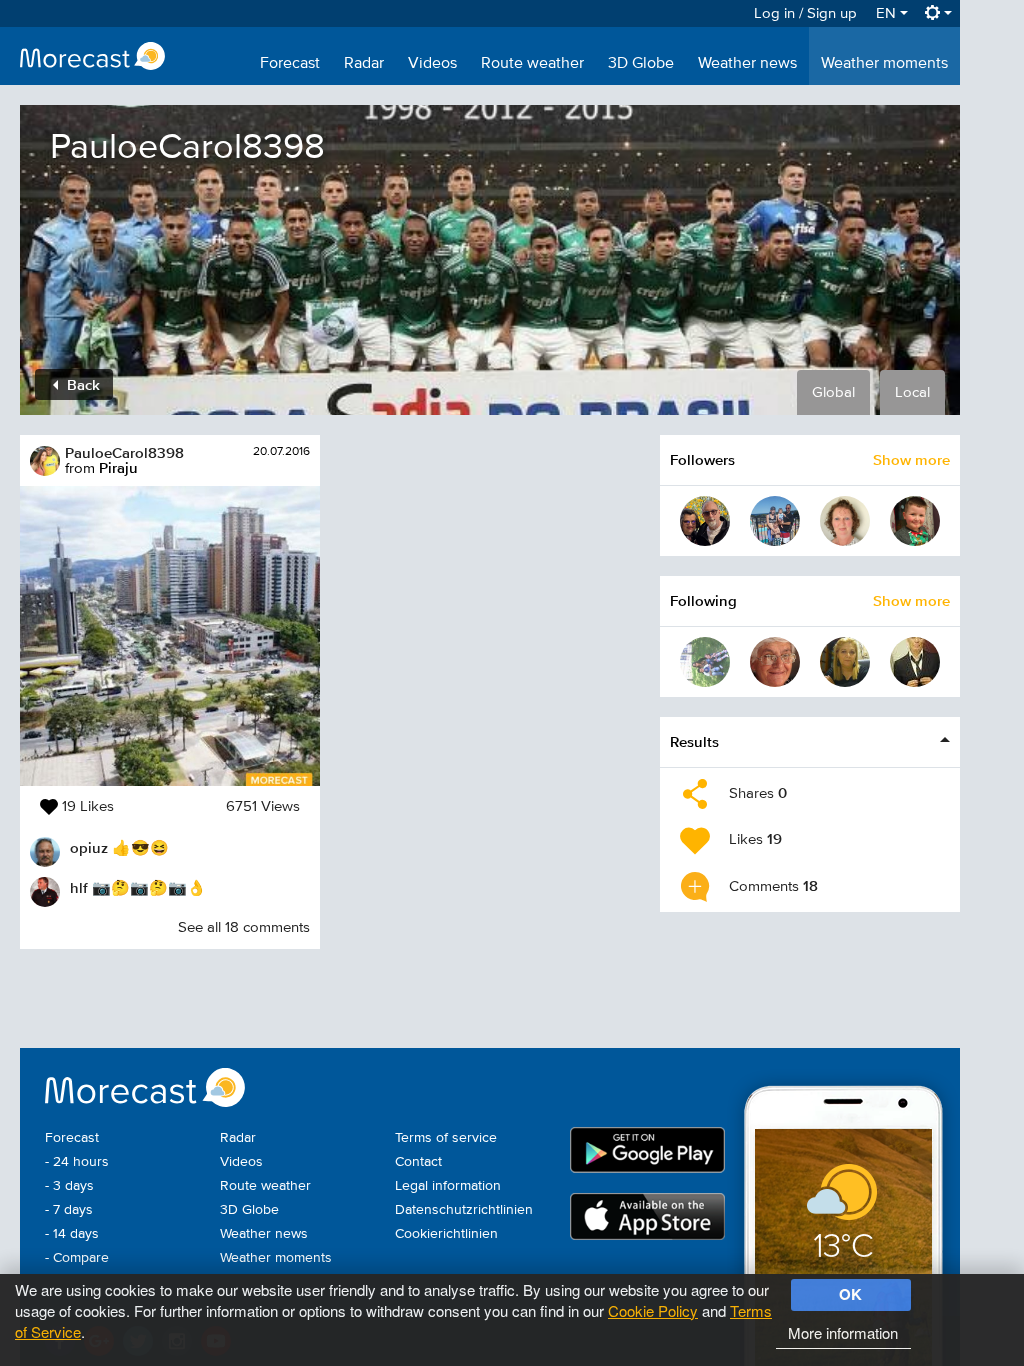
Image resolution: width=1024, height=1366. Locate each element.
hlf (79, 887)
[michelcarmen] (705, 521)
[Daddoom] (915, 521)
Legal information (448, 1186)
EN (888, 13)
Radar (364, 64)
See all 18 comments (244, 927)
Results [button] (694, 741)
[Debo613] (775, 521)
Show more (911, 459)
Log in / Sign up (805, 13)
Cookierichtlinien (446, 1234)
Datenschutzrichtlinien (464, 1210)
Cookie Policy (653, 1310)
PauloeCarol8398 (124, 452)
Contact (418, 1162)
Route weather (532, 64)
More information (843, 1332)
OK (850, 1294)
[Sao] (845, 662)
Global (833, 392)
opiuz (89, 847)
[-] (705, 662)
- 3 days (69, 1186)
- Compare (77, 1258)
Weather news (747, 64)
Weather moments (884, 64)
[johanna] (845, 521)
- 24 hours (77, 1162)
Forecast (290, 64)
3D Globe (641, 64)
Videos (432, 64)
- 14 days (72, 1234)
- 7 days (69, 1210)
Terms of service (446, 1138)
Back (81, 384)
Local (912, 392)
